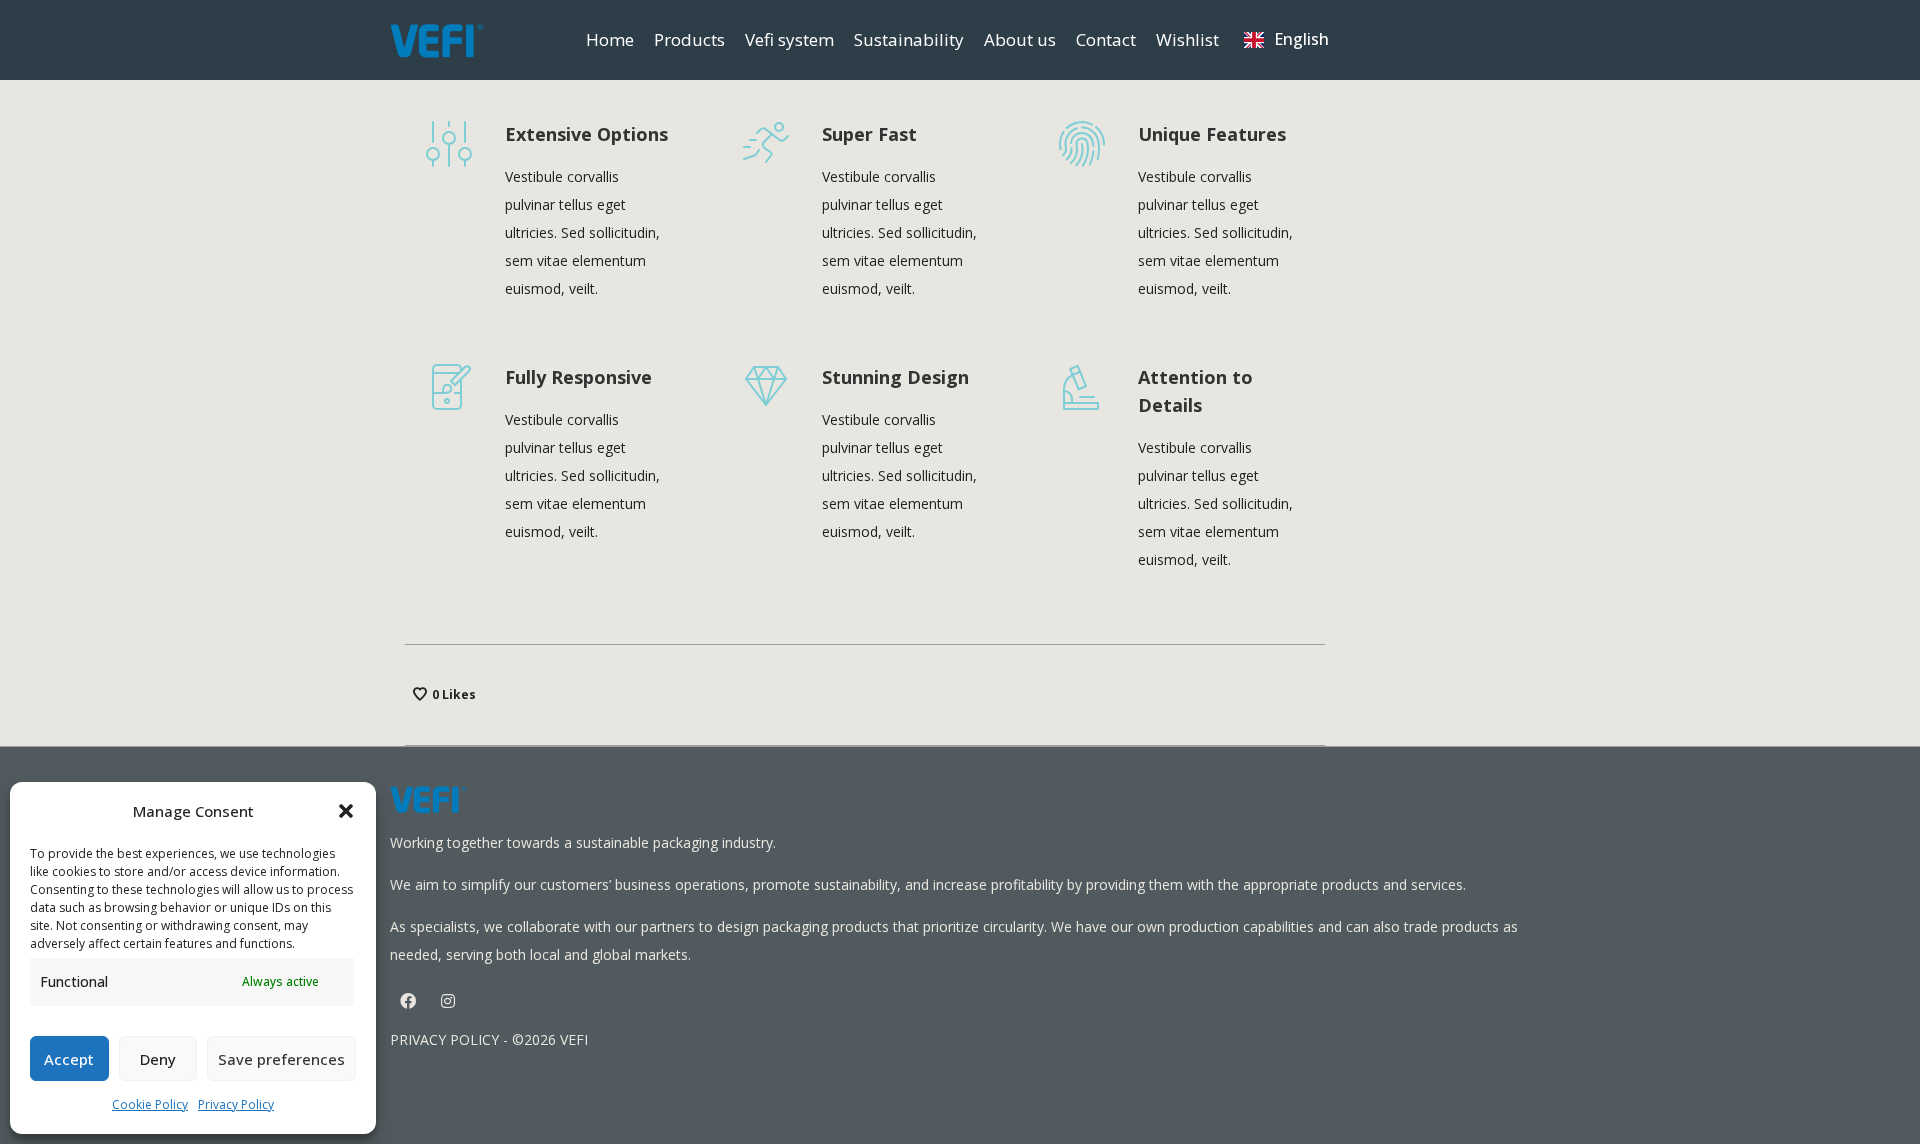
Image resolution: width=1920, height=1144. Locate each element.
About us (1020, 39)
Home (610, 39)
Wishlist (1187, 39)
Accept (69, 1059)
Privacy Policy (236, 1104)
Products (689, 39)
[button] (346, 811)
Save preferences (281, 1059)
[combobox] (1286, 40)
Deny (158, 1059)
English (1301, 39)
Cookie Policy (150, 1104)
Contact (1106, 39)
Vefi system (789, 39)
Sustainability (909, 39)
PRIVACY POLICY (444, 1039)
